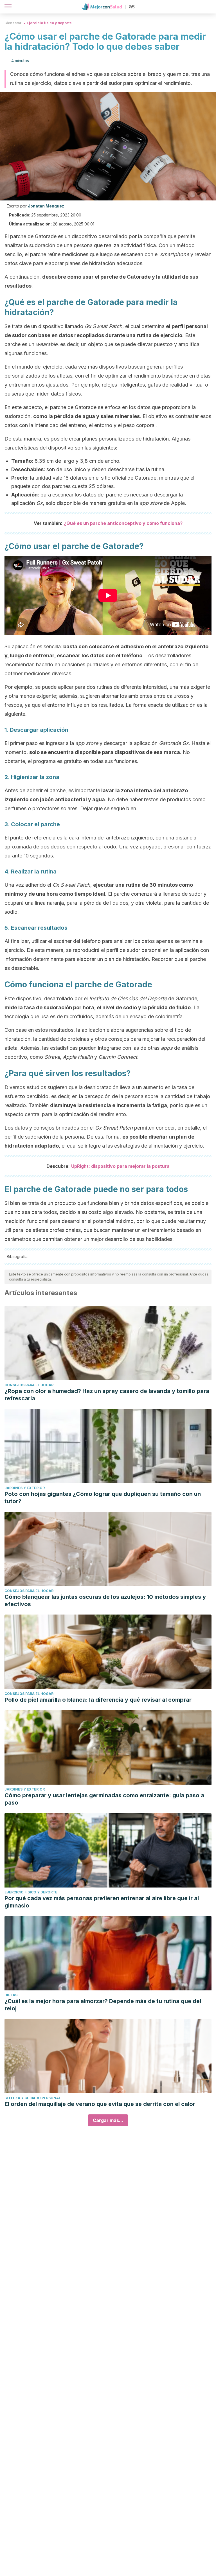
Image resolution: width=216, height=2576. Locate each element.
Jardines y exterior (25, 1488)
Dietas (11, 1995)
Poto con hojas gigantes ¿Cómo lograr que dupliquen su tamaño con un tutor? (103, 1498)
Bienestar (13, 23)
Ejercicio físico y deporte (49, 23)
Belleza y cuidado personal (33, 2098)
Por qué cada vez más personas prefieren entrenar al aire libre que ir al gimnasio (102, 1902)
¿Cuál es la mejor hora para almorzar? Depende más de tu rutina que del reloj (103, 2005)
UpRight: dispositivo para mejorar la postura (120, 1166)
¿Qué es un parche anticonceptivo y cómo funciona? (123, 523)
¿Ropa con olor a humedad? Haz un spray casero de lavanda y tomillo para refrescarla (107, 1395)
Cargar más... (108, 2120)
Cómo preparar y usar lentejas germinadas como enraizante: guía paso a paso (104, 1799)
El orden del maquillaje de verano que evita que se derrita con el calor (100, 2104)
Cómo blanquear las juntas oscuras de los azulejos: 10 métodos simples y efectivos (105, 1600)
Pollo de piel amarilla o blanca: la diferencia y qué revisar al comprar (98, 1700)
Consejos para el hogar (29, 1385)
